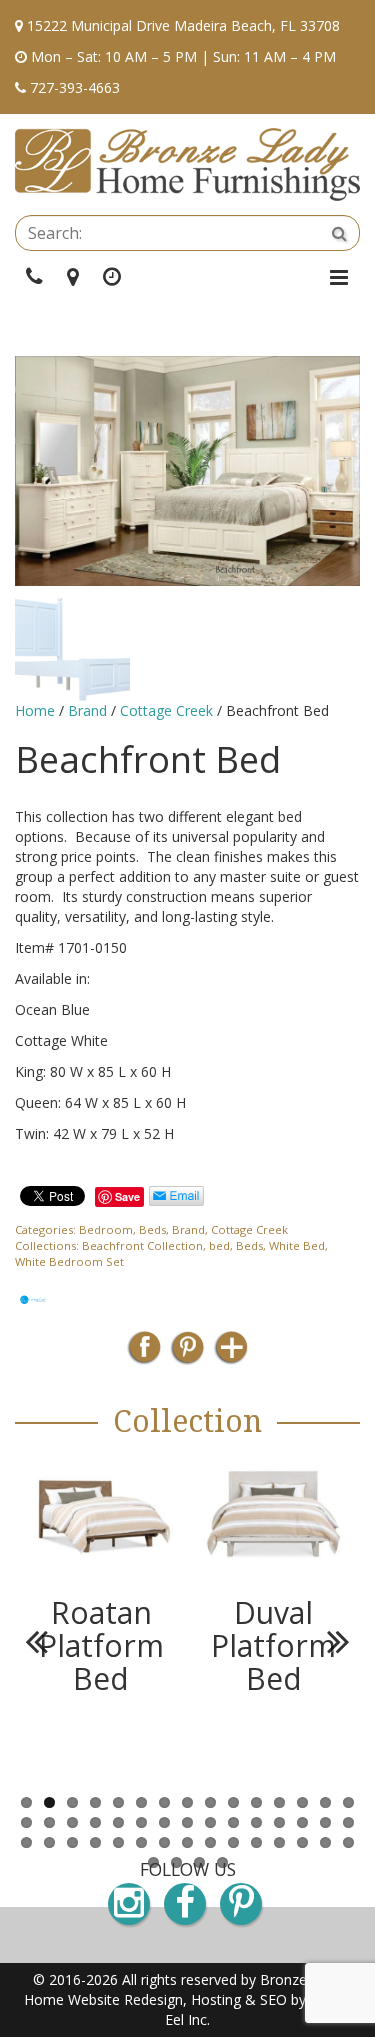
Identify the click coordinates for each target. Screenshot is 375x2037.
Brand (87, 710)
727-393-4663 (75, 87)
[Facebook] (144, 1353)
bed (219, 1245)
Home (35, 710)
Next (330, 644)
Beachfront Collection (142, 1245)
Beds (152, 1229)
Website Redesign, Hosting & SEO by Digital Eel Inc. (209, 2009)
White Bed (297, 1245)
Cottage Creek (166, 710)
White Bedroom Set (69, 1261)
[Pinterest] (187, 1353)
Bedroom (106, 1229)
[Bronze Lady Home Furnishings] (187, 164)
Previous (45, 644)
